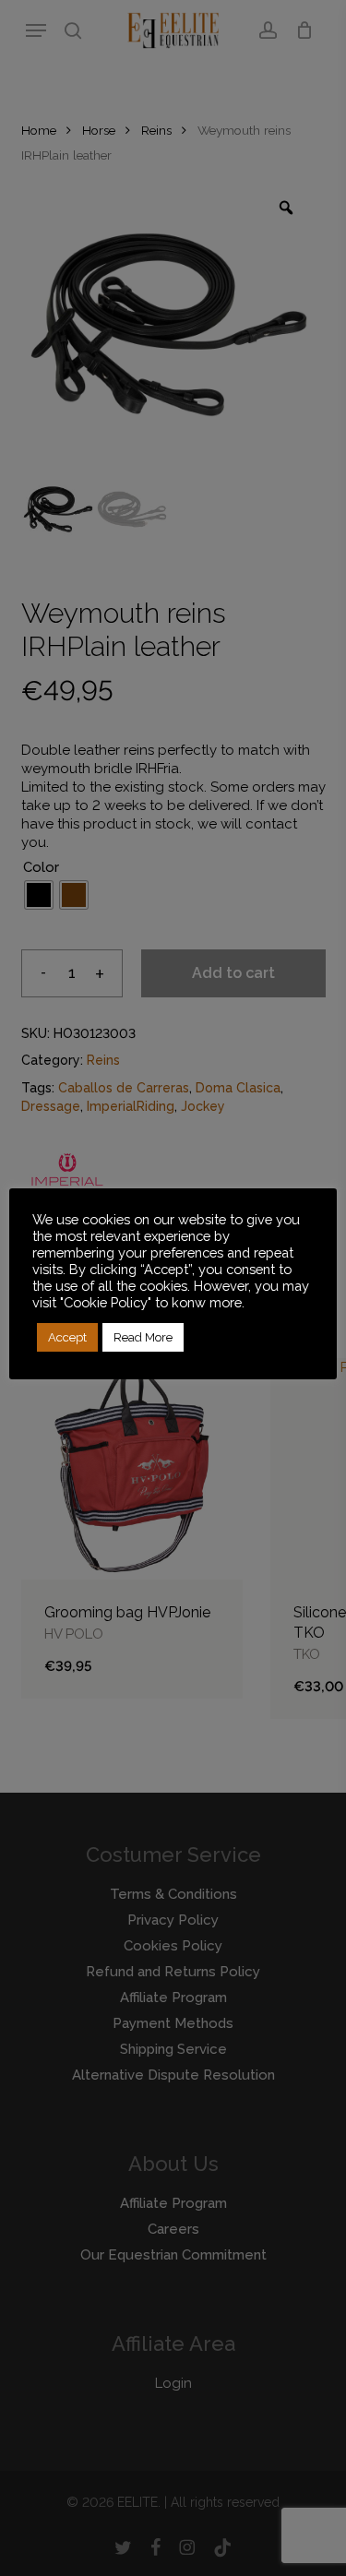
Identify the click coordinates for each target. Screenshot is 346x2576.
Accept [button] (67, 1337)
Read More (143, 1337)
